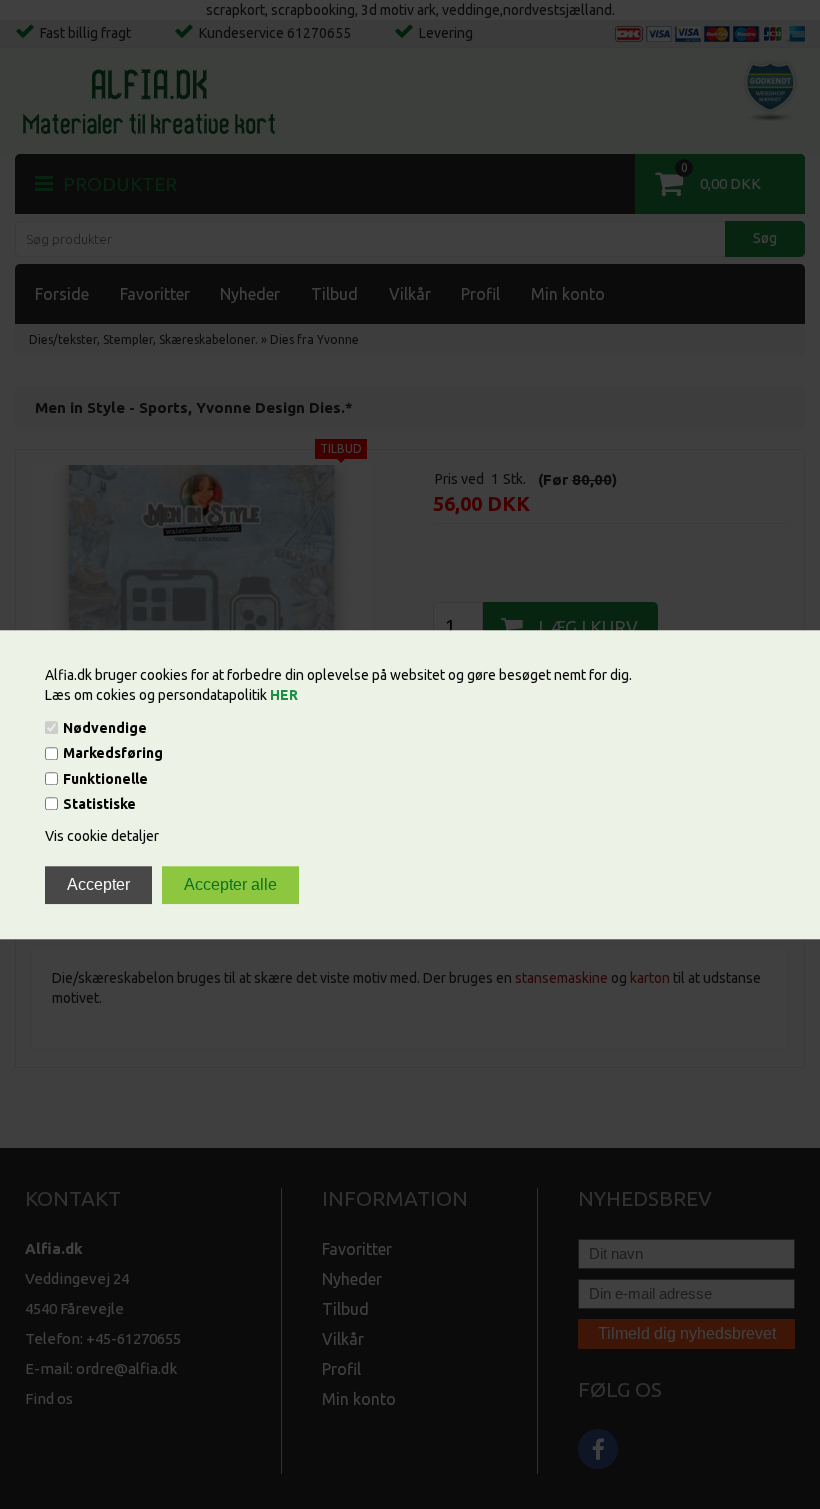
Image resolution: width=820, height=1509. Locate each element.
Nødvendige (105, 728)
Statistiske (99, 804)
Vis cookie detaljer (102, 836)
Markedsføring (113, 754)
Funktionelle (105, 779)
